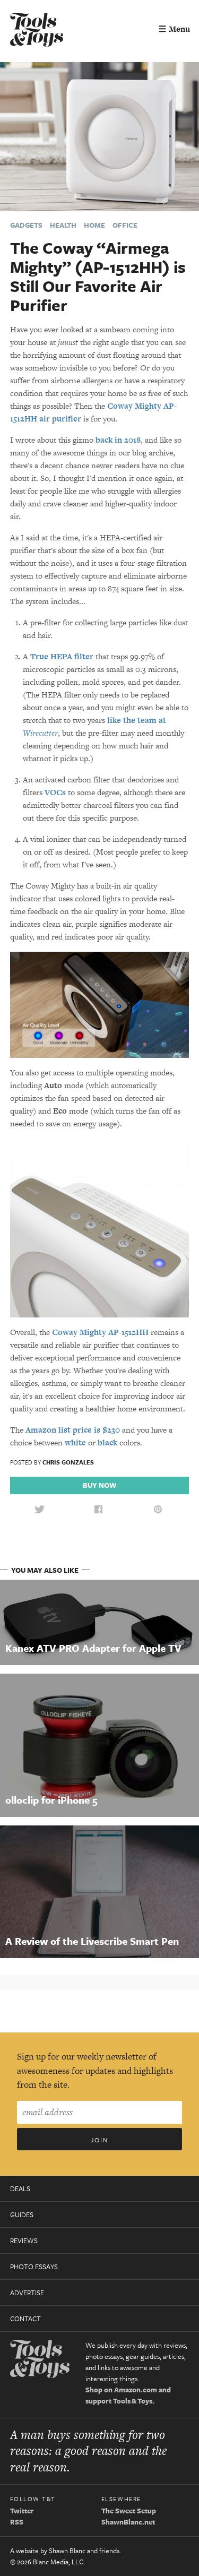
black (107, 1442)
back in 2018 (118, 440)
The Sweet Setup (129, 2511)
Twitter (22, 2511)
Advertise (27, 2293)
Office (125, 225)
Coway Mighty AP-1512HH (100, 1332)
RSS (17, 2522)
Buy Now (99, 1485)
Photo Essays (34, 2267)
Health (63, 225)
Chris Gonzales (68, 1462)
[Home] (37, 31)
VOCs (55, 792)
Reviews (24, 2241)
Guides (22, 2215)
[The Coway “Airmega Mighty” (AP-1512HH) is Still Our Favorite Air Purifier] (99, 136)
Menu (174, 29)
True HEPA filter (62, 656)
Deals (20, 2189)
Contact (25, 2319)
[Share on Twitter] (39, 1510)
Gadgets (26, 225)
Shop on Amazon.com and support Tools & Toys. (128, 2395)
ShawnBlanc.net (128, 2522)
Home (94, 225)
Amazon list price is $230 (73, 1430)
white (75, 1442)
